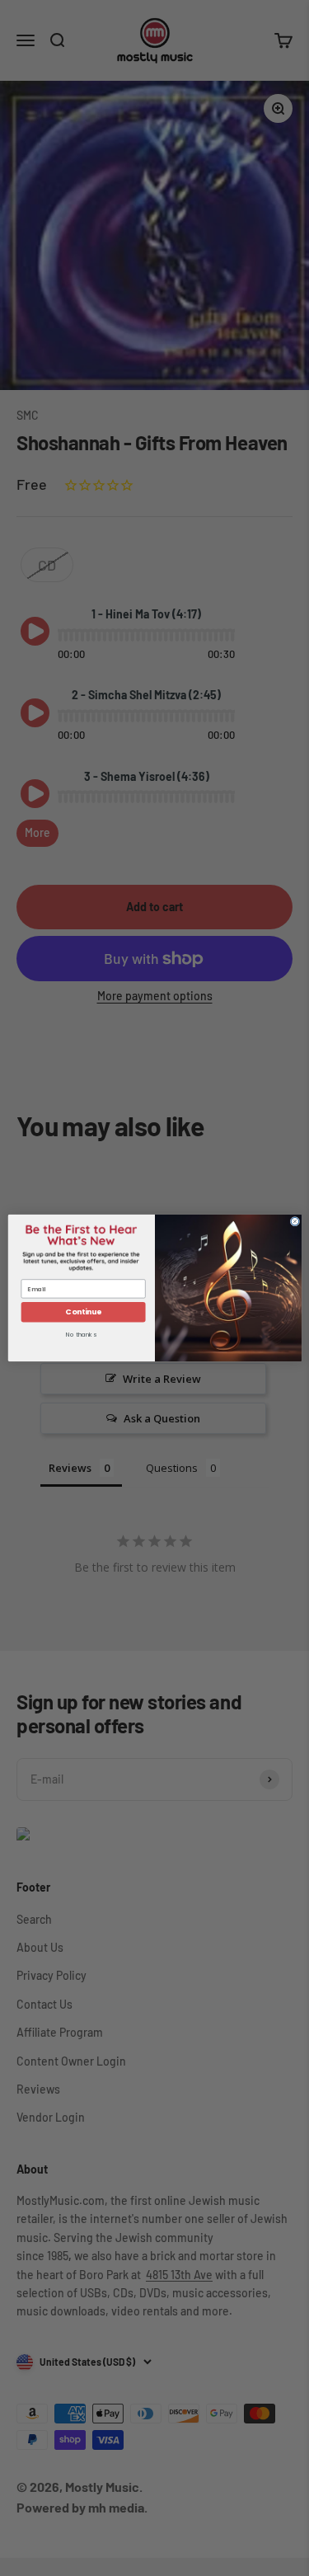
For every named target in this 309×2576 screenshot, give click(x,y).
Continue (83, 1312)
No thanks (81, 1335)
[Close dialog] (295, 1221)
